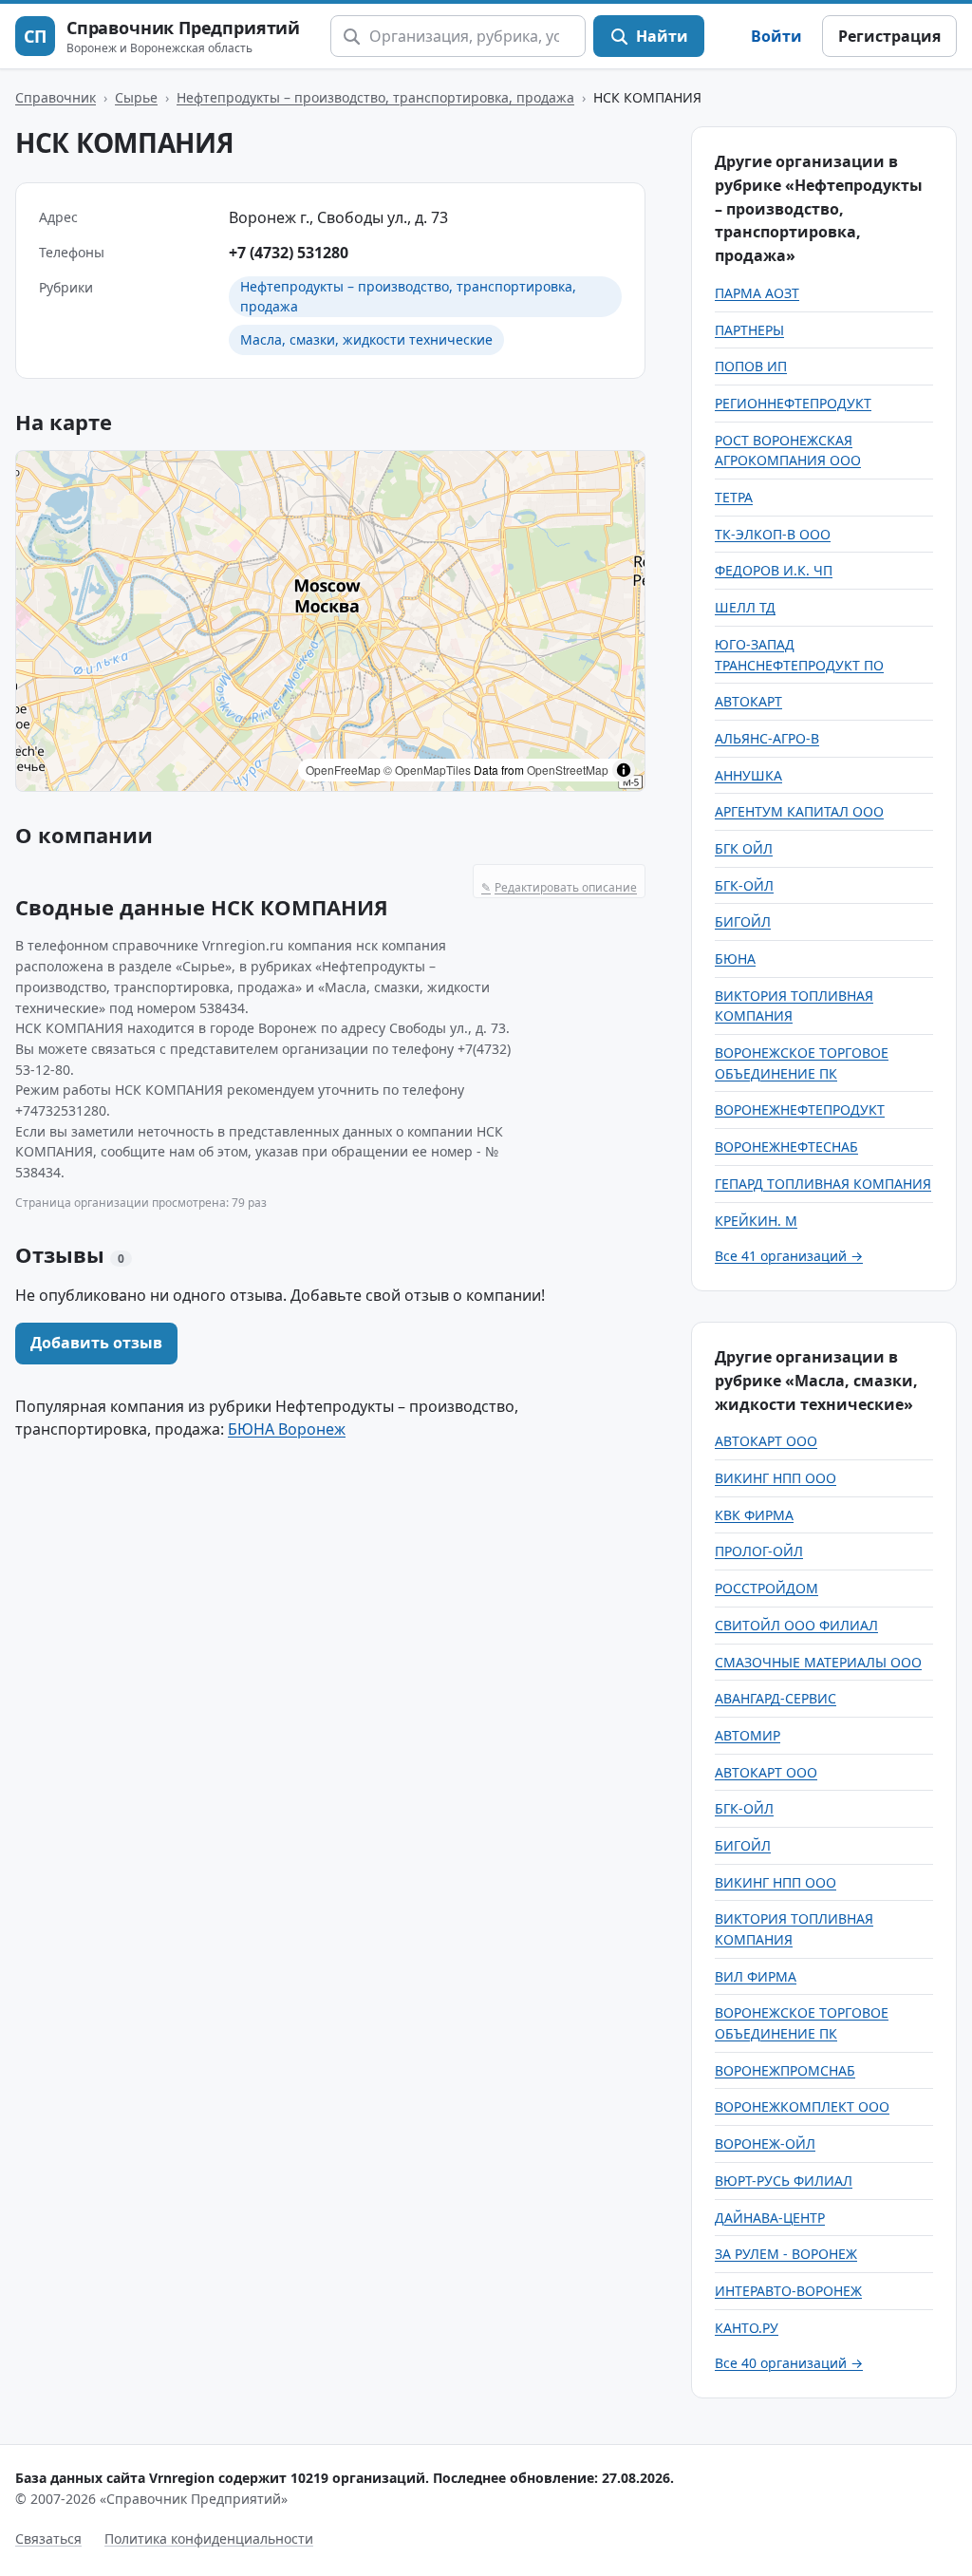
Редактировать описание (559, 887)
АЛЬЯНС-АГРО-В (767, 738)
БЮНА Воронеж (287, 1429)
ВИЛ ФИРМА (756, 1976)
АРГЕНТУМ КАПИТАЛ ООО (799, 811)
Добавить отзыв (96, 1343)
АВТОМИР (748, 1735)
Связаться (48, 2538)
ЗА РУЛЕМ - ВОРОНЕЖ (786, 2254)
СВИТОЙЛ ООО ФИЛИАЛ (796, 1625)
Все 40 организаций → (789, 2363)
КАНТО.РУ (747, 2328)
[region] (330, 621)
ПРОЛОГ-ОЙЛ (759, 1551)
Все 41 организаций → (789, 1256)
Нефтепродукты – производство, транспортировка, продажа (375, 97)
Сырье (136, 97)
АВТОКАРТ (748, 701)
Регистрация (889, 36)
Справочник (56, 97)
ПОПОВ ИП (751, 366)
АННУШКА (748, 775)
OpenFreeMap (343, 770)
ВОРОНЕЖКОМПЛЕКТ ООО (802, 2106)
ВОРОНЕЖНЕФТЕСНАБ (786, 1147)
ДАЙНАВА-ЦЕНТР (770, 2218)
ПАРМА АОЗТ (757, 293)
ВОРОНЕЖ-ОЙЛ (765, 2144)
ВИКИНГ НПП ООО (776, 1478)
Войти (776, 36)
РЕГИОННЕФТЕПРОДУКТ (793, 403)
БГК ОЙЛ (744, 848)
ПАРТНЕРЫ (749, 330)
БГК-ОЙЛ (744, 885)
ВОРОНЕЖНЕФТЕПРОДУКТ (800, 1109)
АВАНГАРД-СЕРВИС (776, 1698)
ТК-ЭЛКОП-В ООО (773, 534)
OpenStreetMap (568, 770)
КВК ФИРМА (754, 1515)
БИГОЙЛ (743, 921)
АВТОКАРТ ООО (766, 1441)
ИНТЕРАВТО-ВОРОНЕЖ (788, 2291)
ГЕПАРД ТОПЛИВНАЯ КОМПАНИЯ (823, 1184)
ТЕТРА (734, 497)
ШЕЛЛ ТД (745, 607)
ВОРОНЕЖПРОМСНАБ (785, 2070)
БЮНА (735, 959)
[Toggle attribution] (624, 770)
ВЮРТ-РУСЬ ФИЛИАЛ (784, 2181)
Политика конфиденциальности (209, 2538)
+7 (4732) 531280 (289, 253)
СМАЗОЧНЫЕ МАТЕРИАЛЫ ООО (818, 1662)
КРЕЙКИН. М (756, 1221)
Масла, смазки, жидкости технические (366, 339)
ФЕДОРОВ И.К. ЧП (774, 570)
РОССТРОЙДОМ (766, 1588)
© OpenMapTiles (427, 770)
